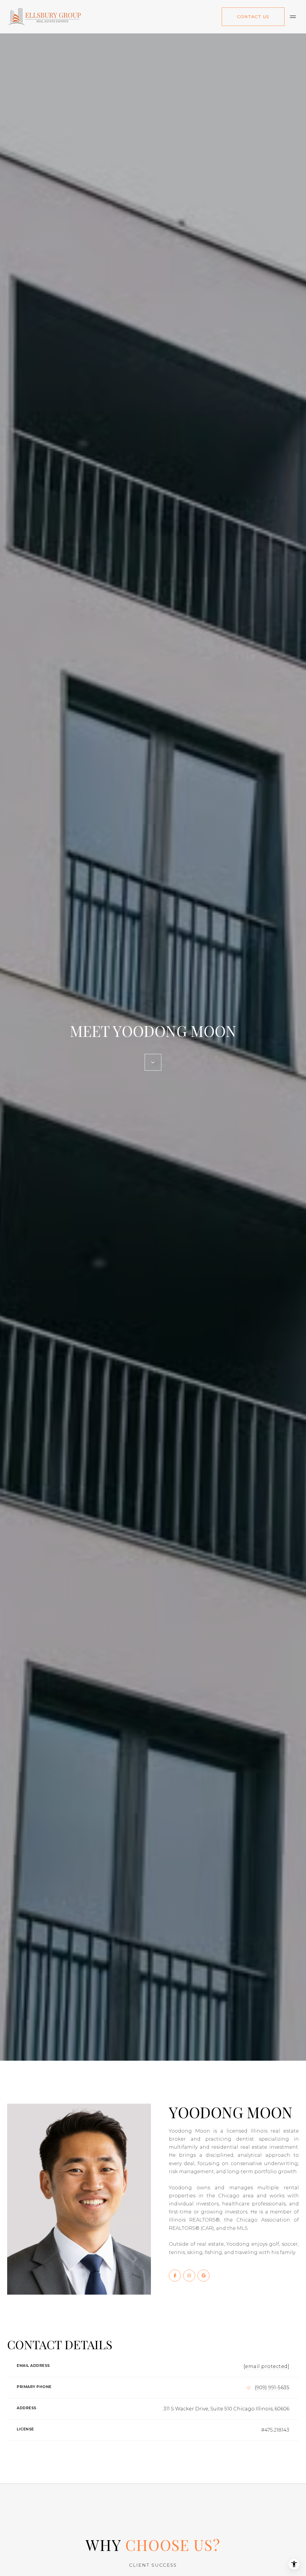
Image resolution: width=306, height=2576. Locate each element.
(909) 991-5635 (272, 2388)
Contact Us (253, 17)
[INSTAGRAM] (189, 2276)
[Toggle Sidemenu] (293, 17)
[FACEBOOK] (175, 2276)
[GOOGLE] (204, 2276)
